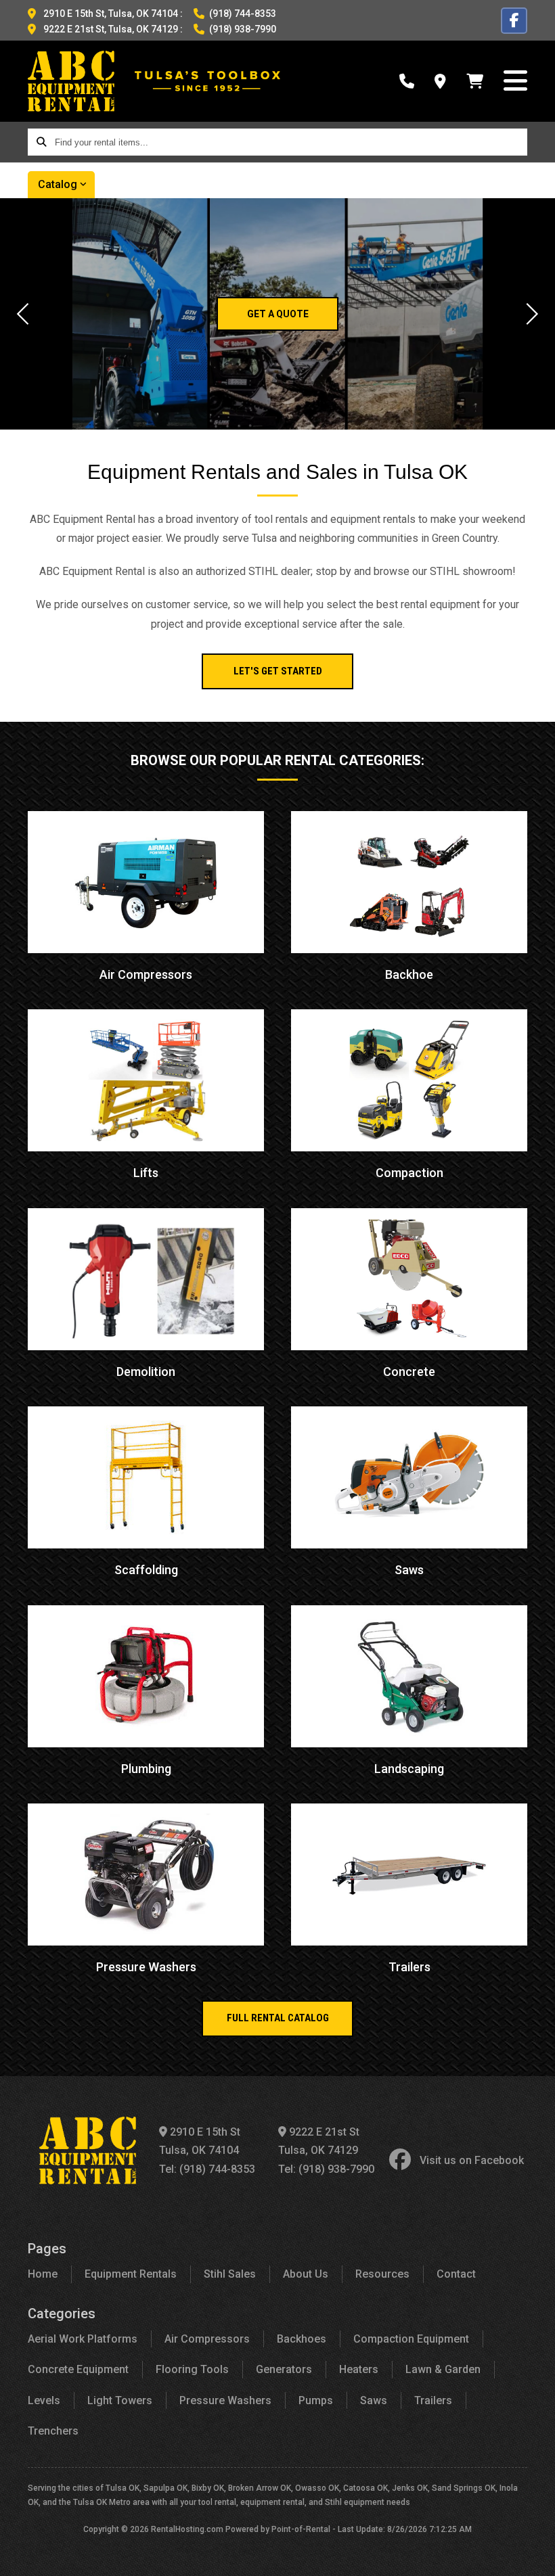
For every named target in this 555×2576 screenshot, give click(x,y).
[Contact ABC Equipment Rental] (440, 82)
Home (43, 2274)
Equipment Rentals (131, 2274)
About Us (306, 2274)
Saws (374, 2400)
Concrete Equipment (78, 2369)
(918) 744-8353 (243, 14)
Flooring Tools (192, 2369)
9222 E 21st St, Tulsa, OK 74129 (111, 29)
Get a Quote (278, 314)
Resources (382, 2274)
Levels (44, 2400)
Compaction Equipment (411, 2339)
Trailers (433, 2400)
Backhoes (302, 2339)
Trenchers (53, 2431)
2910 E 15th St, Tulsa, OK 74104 (111, 14)
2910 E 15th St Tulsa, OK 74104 (200, 2141)
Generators (284, 2369)
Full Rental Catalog (278, 2018)
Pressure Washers (225, 2400)
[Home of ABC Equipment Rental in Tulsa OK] (71, 81)
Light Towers (120, 2400)
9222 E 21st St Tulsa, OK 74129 (319, 2141)
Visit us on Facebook (472, 2160)
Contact (456, 2274)
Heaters (359, 2369)
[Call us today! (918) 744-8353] (407, 82)
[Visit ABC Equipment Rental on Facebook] (514, 21)
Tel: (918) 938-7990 (326, 2169)
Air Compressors (207, 2339)
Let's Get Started (278, 671)
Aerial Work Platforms (83, 2339)
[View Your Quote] (475, 82)
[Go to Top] (529, 2552)
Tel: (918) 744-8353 (207, 2169)
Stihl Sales (230, 2274)
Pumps (316, 2400)
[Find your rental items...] (41, 142)
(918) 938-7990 (243, 29)
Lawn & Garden (443, 2369)
